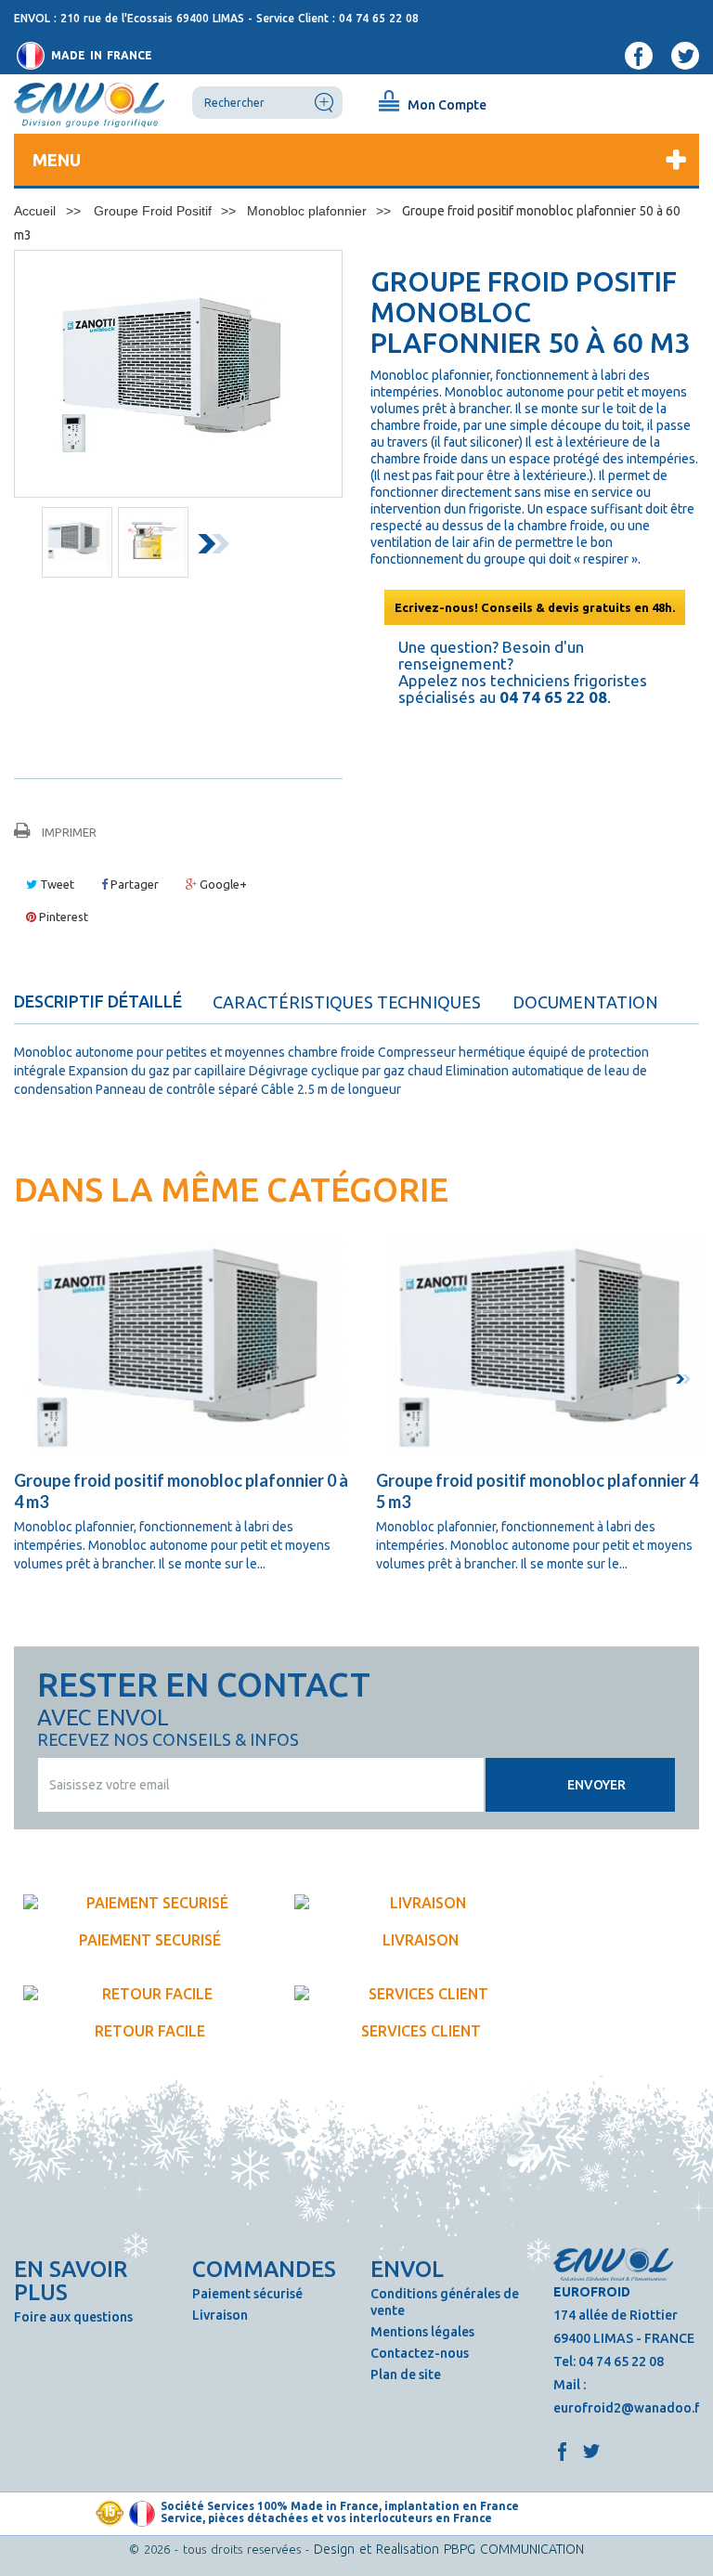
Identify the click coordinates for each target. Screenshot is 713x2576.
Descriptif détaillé (98, 1001)
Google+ (222, 884)
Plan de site (406, 2374)
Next (217, 547)
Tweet (56, 884)
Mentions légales (422, 2332)
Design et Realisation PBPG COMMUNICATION (449, 2549)
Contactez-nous (420, 2353)
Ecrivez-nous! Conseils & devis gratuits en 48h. (535, 607)
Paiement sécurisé (247, 2294)
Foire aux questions (73, 2317)
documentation (585, 1002)
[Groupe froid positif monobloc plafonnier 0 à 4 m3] (186, 1347)
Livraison (220, 2315)
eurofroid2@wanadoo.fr (629, 2408)
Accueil (35, 211)
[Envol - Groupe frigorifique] (89, 104)
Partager (133, 884)
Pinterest (62, 917)
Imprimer (69, 832)
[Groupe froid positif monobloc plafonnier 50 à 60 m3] (77, 540)
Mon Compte (447, 105)
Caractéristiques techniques (347, 1002)
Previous (29, 547)
